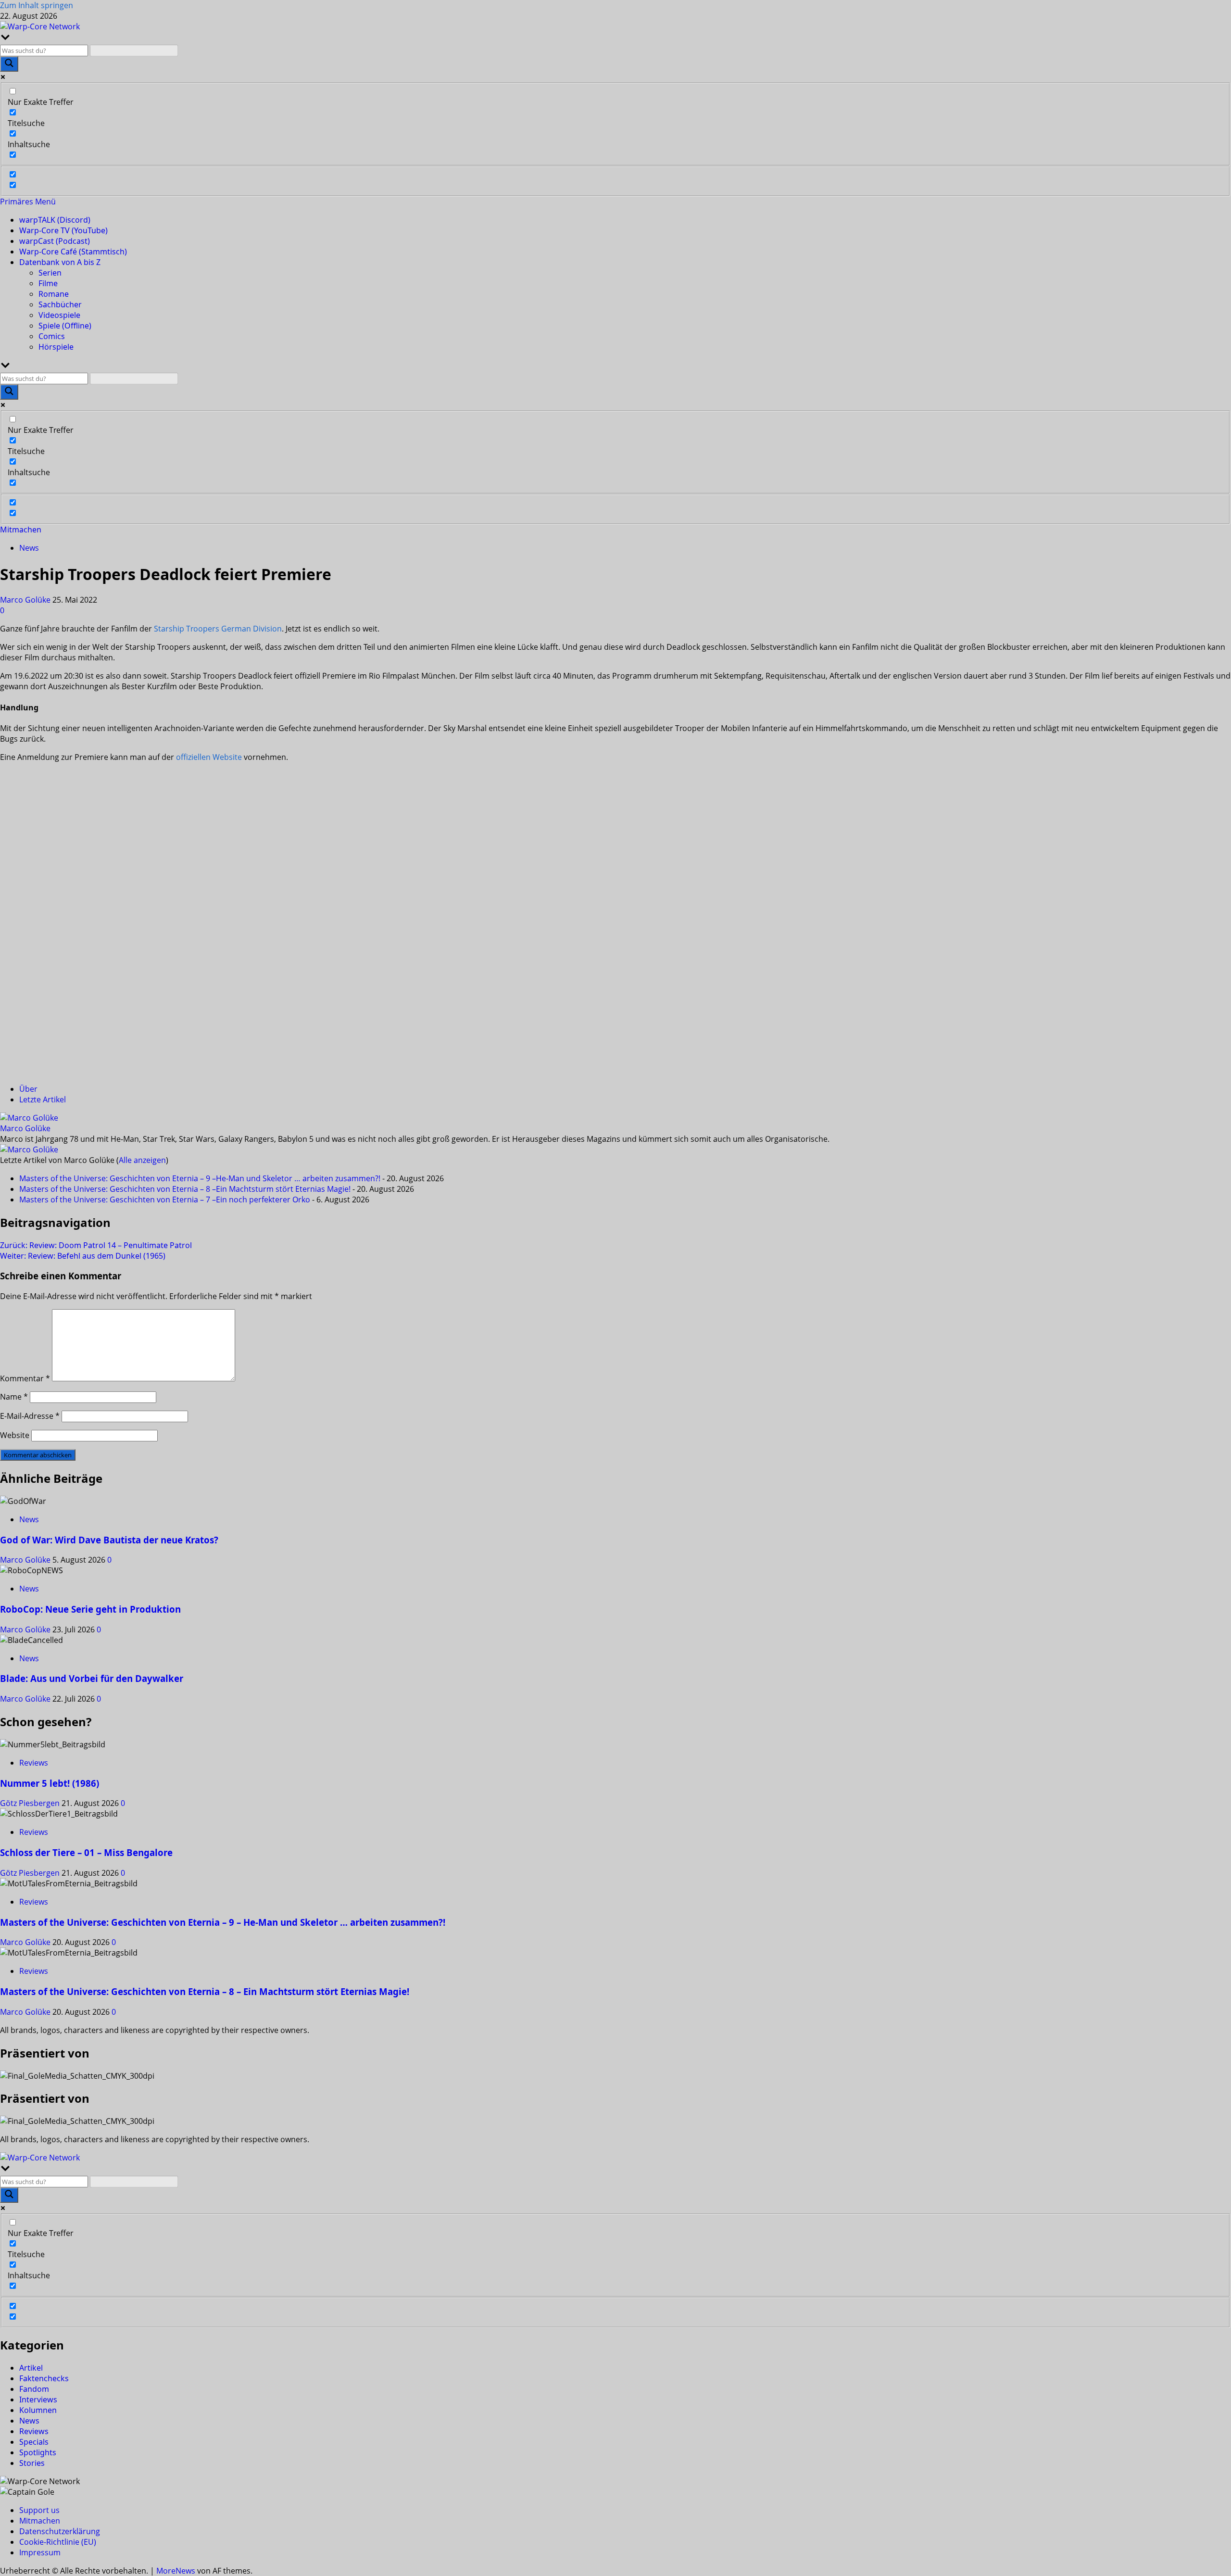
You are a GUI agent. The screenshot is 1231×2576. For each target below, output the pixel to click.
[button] (28, 202)
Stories (32, 2463)
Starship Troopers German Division (218, 629)
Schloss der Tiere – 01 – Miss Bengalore (86, 1852)
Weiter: (83, 1256)
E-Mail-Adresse (30, 1416)
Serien (50, 273)
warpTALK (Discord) (55, 220)
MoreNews (176, 2571)
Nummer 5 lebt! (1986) (50, 1783)
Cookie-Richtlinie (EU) (58, 2542)
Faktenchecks (44, 2378)
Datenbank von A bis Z (60, 262)
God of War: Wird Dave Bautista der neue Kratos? (109, 1540)
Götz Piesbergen (31, 1803)
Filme (48, 283)
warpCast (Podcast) (55, 241)
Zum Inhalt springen (37, 5)
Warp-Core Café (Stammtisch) (73, 252)
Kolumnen (38, 2410)
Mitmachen (21, 530)
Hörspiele (56, 347)
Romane (54, 294)
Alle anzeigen (142, 1160)
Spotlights (38, 2452)
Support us (39, 2510)
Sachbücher (60, 304)
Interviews (38, 2399)
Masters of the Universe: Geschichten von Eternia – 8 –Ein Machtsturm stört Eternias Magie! (185, 1189)
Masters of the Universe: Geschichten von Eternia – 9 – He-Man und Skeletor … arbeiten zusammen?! (223, 1922)
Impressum (40, 2552)
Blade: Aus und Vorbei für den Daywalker (92, 1678)
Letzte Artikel (43, 1099)
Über (28, 1089)
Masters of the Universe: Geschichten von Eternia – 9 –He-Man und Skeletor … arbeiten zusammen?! (200, 1178)
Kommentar (25, 1378)
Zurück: (96, 1245)
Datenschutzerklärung (60, 2531)
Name (14, 1397)
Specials (34, 2442)
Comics (52, 336)
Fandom (34, 2389)
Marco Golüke (26, 600)
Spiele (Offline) (65, 326)
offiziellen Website (209, 757)
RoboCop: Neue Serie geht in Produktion (90, 1609)
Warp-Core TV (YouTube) (63, 230)
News (29, 548)
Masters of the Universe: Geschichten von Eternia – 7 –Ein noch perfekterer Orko (165, 1200)
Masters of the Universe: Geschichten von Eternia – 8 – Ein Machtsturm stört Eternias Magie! (205, 1991)
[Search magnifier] (9, 64)
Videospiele (59, 315)
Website (15, 1435)
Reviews (34, 1763)
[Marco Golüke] (29, 1118)
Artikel (31, 2368)
